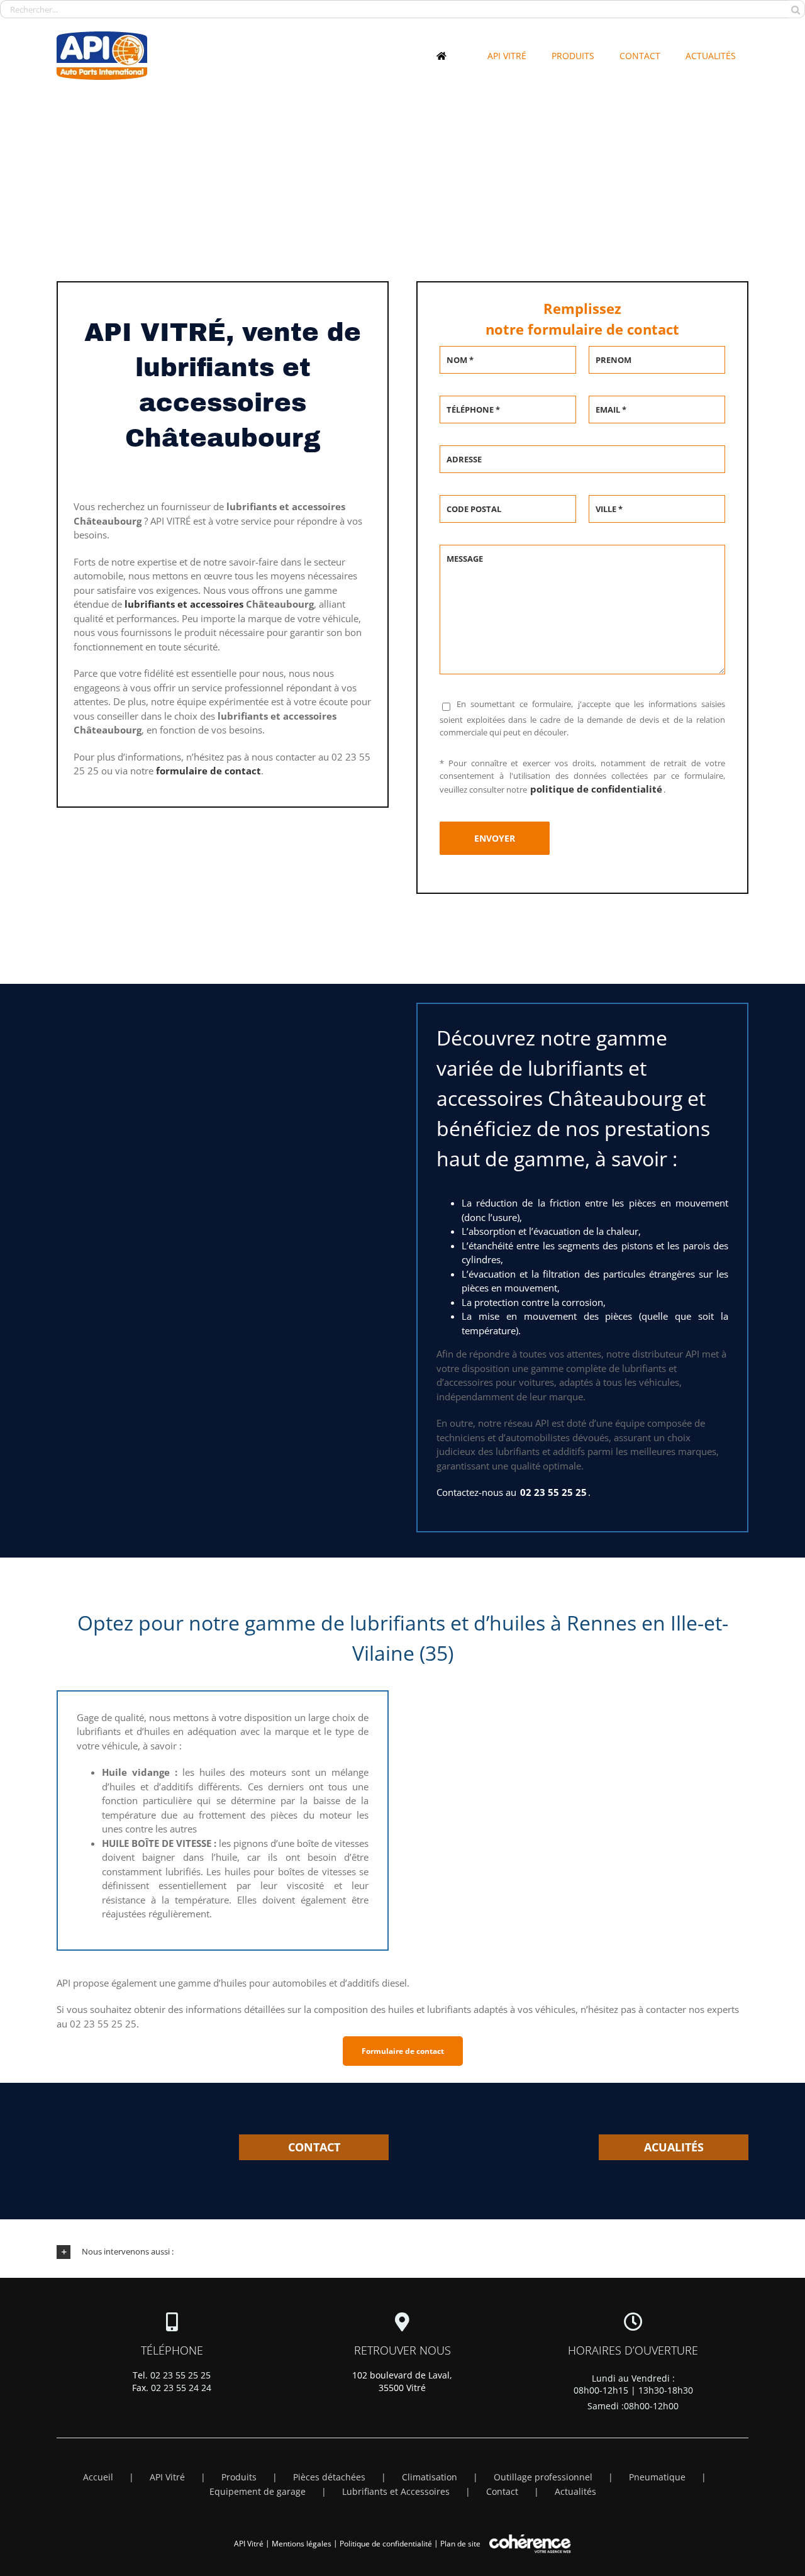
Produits (239, 2477)
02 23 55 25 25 (180, 2375)
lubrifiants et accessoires (184, 604)
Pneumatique (657, 2477)
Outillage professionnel (543, 2477)
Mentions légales (302, 2544)
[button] (402, 2252)
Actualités (575, 2491)
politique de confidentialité (596, 789)
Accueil (98, 2477)
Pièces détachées (329, 2477)
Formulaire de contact (403, 2051)
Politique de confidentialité (386, 2544)
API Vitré (167, 2477)
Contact (502, 2491)
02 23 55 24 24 (181, 2388)
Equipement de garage (258, 2491)
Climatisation (430, 2477)
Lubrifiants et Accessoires (396, 2491)
